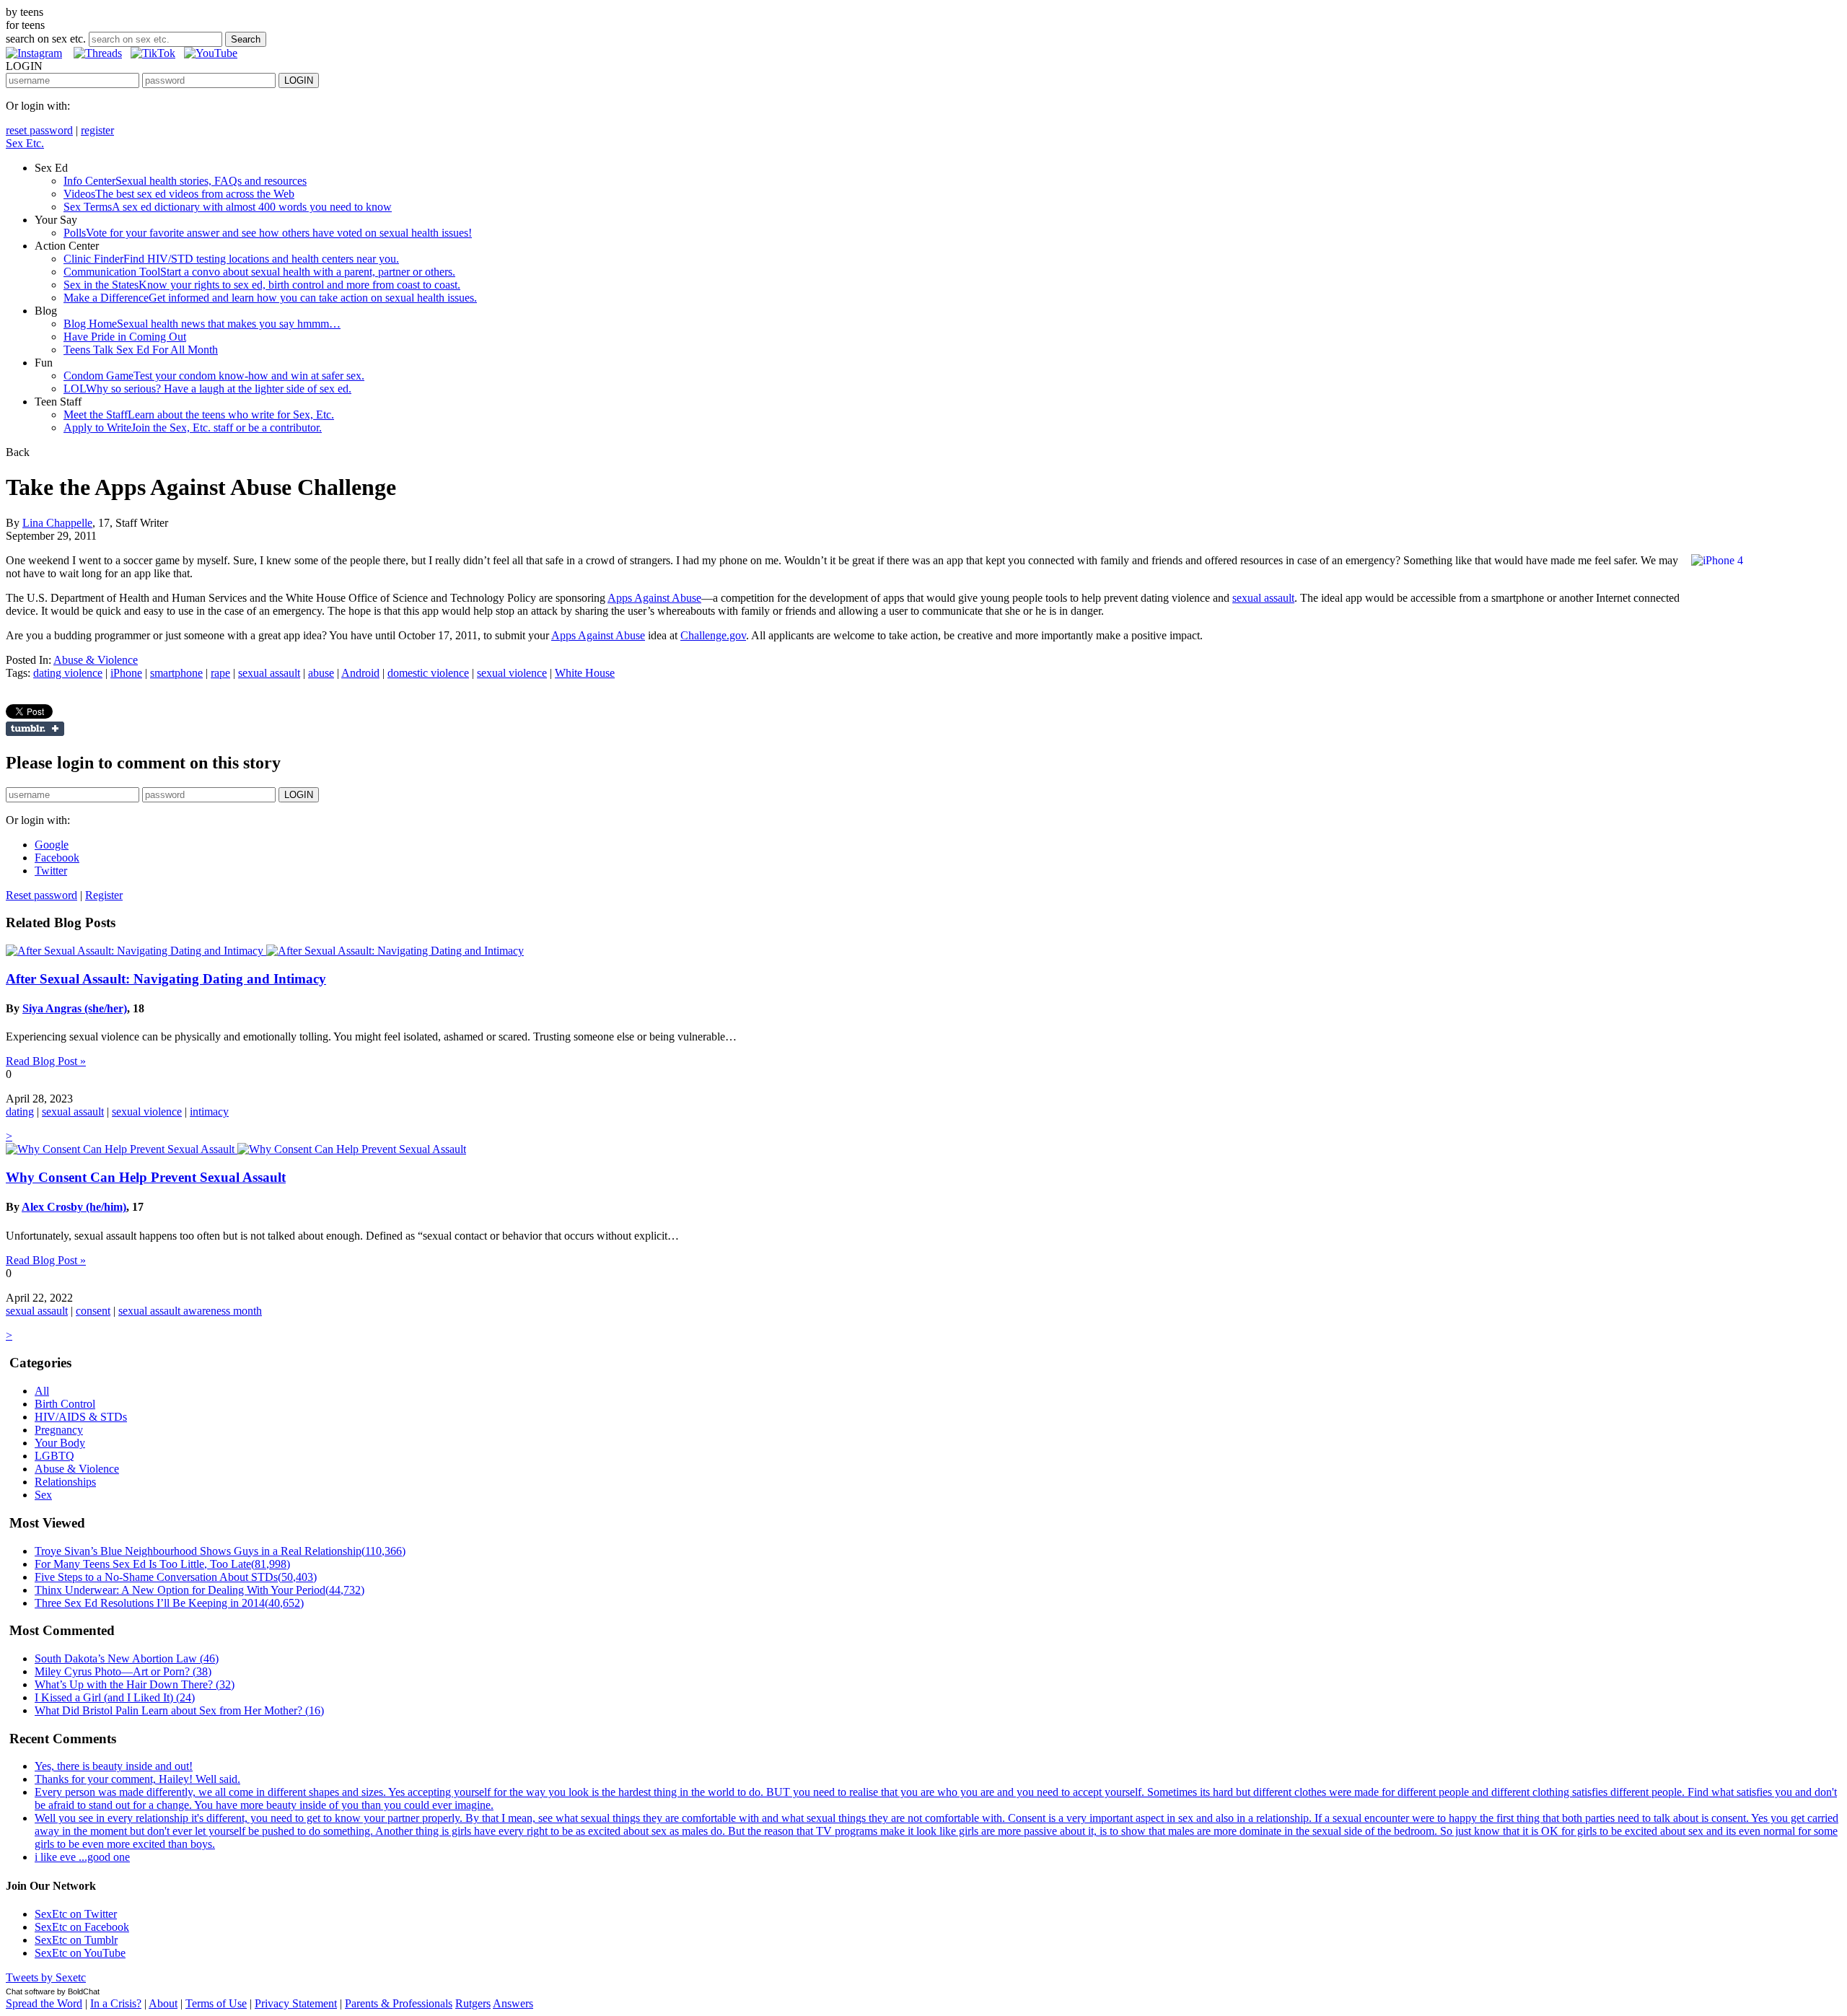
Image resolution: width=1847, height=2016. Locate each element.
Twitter (51, 871)
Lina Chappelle (57, 523)
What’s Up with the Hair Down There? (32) (135, 1684)
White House (585, 673)
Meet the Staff (199, 415)
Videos (179, 194)
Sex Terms (228, 207)
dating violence (68, 673)
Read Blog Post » (46, 1061)
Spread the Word (44, 2003)
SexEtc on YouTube (80, 1953)
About (163, 2003)
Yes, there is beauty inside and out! (114, 1766)
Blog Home (202, 324)
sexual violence (512, 673)
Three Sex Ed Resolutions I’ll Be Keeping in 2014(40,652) (169, 1603)
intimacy (209, 1112)
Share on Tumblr (35, 729)
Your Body (60, 1443)
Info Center (185, 181)
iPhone (126, 673)
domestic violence (428, 673)
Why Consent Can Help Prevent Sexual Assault (146, 1177)
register (97, 130)
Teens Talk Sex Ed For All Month (141, 350)
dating (20, 1112)
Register (104, 895)
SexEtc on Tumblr (76, 1940)
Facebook (57, 858)
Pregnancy (59, 1430)
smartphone (176, 673)
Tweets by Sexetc (46, 1977)
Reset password (41, 895)
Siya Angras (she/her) (75, 1008)
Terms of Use (216, 2003)
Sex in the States (262, 285)
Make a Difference (270, 298)
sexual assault (1263, 598)
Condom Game (214, 376)
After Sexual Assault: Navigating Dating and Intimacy (166, 979)
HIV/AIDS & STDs (81, 1417)
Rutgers (473, 2003)
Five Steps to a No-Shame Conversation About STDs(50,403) (176, 1577)
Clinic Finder (231, 259)
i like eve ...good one (82, 1857)
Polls (268, 233)
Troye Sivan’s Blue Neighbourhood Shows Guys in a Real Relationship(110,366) (220, 1551)
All (42, 1391)
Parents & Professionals (399, 2003)
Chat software (30, 1991)
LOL (207, 389)
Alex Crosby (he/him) (74, 1207)
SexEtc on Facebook (82, 1927)
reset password (39, 130)
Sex (43, 1495)
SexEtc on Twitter (76, 1914)
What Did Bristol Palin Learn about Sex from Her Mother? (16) (179, 1710)
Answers (513, 2003)
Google (52, 845)
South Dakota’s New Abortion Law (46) (127, 1658)
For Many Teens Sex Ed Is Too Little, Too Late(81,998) (162, 1564)
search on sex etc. (46, 39)
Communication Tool (259, 272)
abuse (321, 673)
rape (220, 673)
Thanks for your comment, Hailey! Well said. (137, 1779)
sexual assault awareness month (190, 1311)
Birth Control (65, 1404)
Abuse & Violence (96, 660)
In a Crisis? (116, 2003)
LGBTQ (54, 1456)
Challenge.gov (713, 635)
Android (360, 673)
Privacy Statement (296, 2003)
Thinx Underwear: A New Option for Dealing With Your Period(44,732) (199, 1590)
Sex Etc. (25, 143)
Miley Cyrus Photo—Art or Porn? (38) (123, 1671)
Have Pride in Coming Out (125, 337)
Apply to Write (193, 428)
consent (93, 1311)
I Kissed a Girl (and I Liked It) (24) (115, 1697)
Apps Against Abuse (654, 598)
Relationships (65, 1482)
